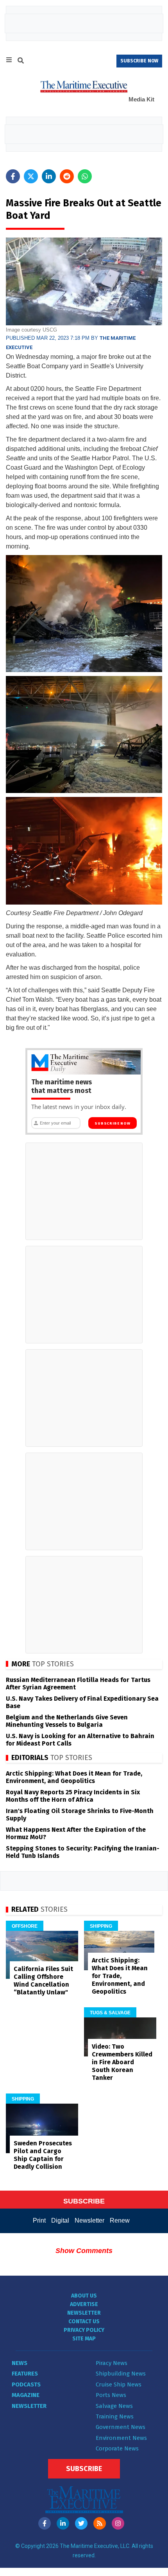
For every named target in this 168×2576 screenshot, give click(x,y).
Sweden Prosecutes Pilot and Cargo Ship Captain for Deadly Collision (43, 2155)
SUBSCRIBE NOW (139, 61)
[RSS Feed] (100, 2523)
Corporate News (117, 2448)
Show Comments (84, 2251)
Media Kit (141, 99)
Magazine (26, 2395)
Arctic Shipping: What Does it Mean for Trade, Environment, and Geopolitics (74, 1777)
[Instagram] (118, 2523)
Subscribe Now (112, 1123)
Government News (121, 2427)
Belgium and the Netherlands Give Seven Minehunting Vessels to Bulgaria (67, 1721)
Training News (115, 2416)
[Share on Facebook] (13, 176)
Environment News (121, 2438)
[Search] (21, 62)
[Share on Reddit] (67, 176)
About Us (84, 2296)
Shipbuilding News (121, 2374)
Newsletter (89, 2220)
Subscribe (84, 2469)
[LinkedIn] (63, 2523)
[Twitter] (81, 2523)
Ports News (111, 2395)
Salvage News (114, 2406)
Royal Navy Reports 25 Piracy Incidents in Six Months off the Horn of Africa (73, 1796)
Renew (120, 2220)
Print (39, 2220)
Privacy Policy (84, 2330)
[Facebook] (45, 2523)
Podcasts (26, 2384)
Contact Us (84, 2321)
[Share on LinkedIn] (49, 176)
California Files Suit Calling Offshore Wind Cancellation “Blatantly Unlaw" (43, 1981)
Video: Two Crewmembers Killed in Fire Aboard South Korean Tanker (122, 2062)
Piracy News (112, 2363)
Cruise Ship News (119, 2384)
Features (25, 2374)
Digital (60, 2220)
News (20, 2363)
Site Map (84, 2339)
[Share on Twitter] (31, 176)
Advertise (84, 2304)
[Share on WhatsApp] (85, 176)
